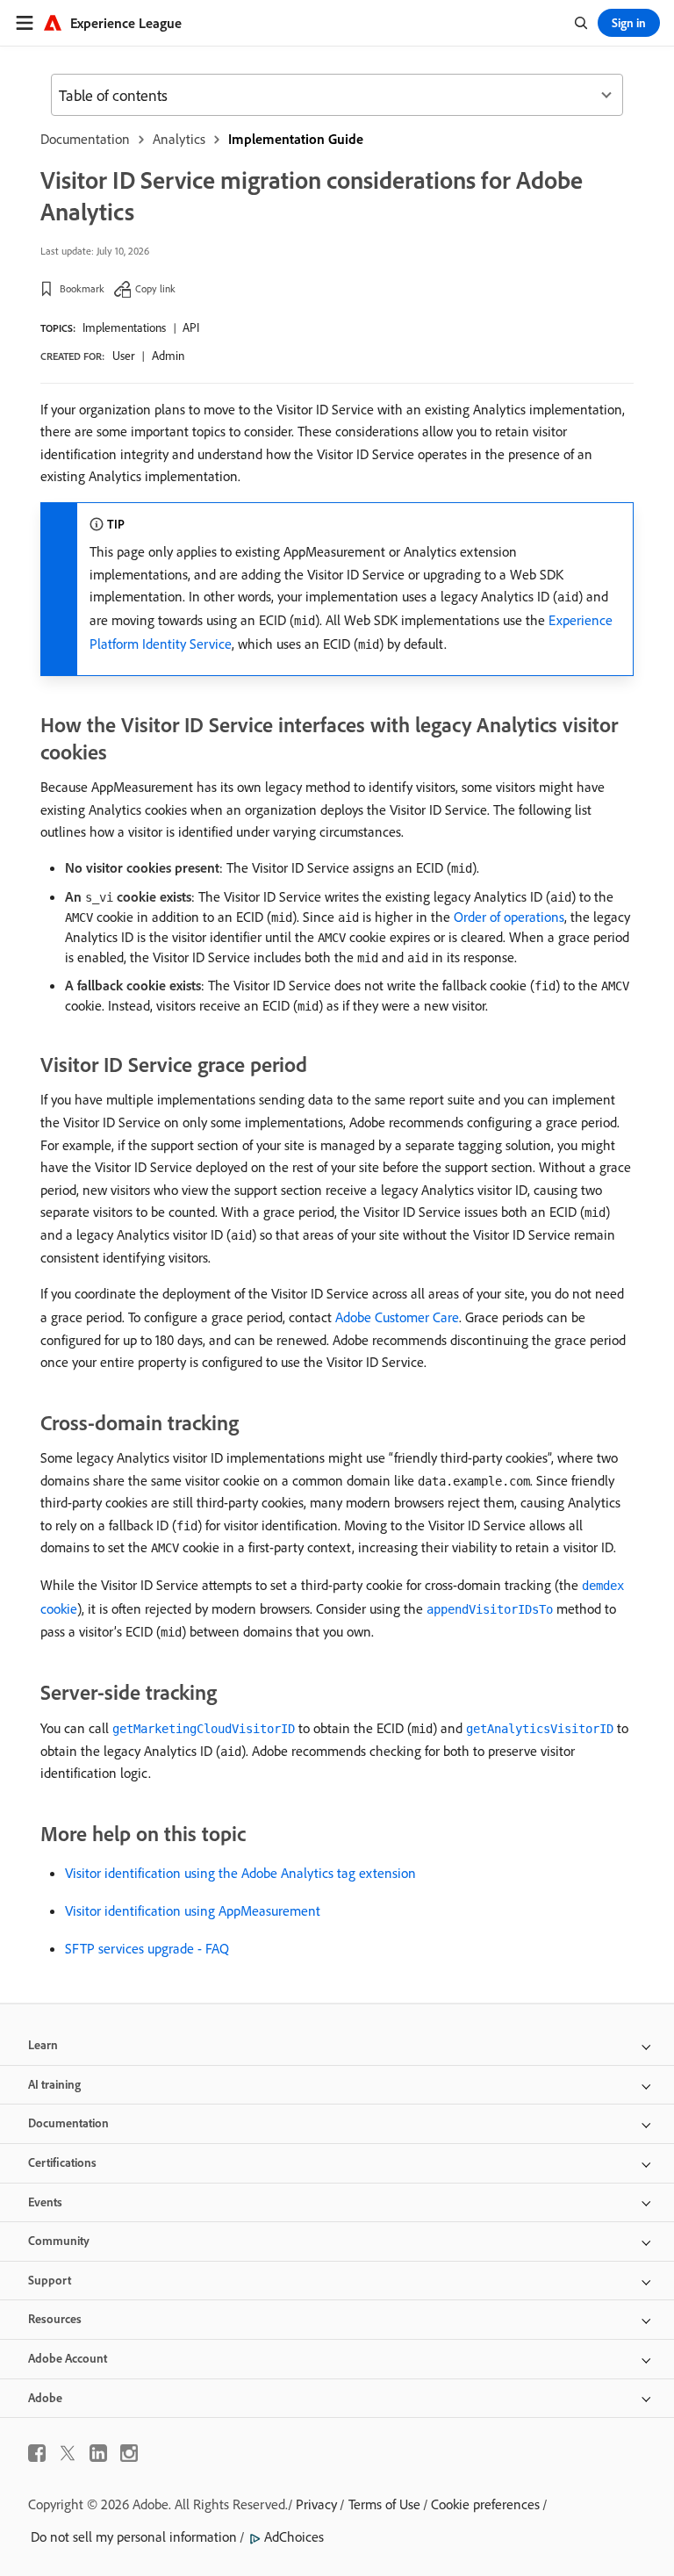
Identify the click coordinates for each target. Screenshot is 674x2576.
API (191, 327)
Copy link (155, 288)
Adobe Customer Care (397, 1317)
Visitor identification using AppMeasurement (193, 1910)
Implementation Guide (296, 139)
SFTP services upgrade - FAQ (147, 1948)
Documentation (85, 139)
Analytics (179, 139)
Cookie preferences (485, 2504)
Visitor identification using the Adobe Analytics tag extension (240, 1873)
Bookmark (82, 288)
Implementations (124, 327)
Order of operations (509, 917)
